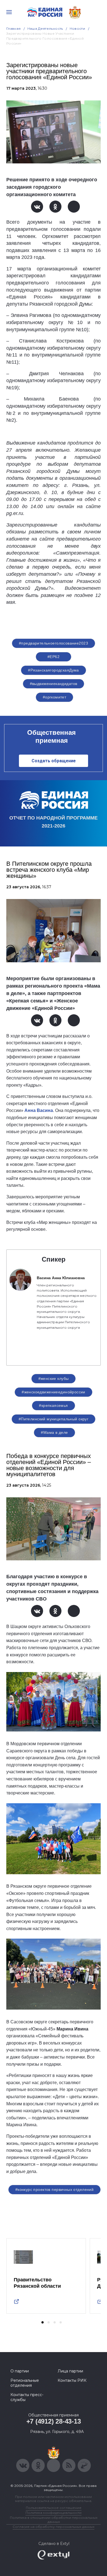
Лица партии (70, 2371)
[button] (43, 2322)
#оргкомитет (55, 697)
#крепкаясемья (53, 1405)
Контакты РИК (72, 2380)
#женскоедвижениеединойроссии (54, 1392)
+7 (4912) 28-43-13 (54, 2421)
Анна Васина (39, 1110)
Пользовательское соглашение (54, 2508)
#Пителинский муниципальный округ (54, 1419)
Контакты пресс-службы (27, 2397)
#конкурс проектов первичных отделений (55, 2189)
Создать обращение (54, 761)
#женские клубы (54, 1379)
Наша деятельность (45, 28)
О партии (20, 2371)
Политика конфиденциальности (54, 2513)
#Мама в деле (54, 1432)
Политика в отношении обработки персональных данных (54, 2520)
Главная (14, 28)
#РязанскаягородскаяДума (54, 670)
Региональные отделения (25, 2383)
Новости (78, 28)
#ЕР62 (54, 657)
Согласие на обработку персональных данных (54, 2527)
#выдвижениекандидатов (54, 684)
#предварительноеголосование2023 (54, 643)
